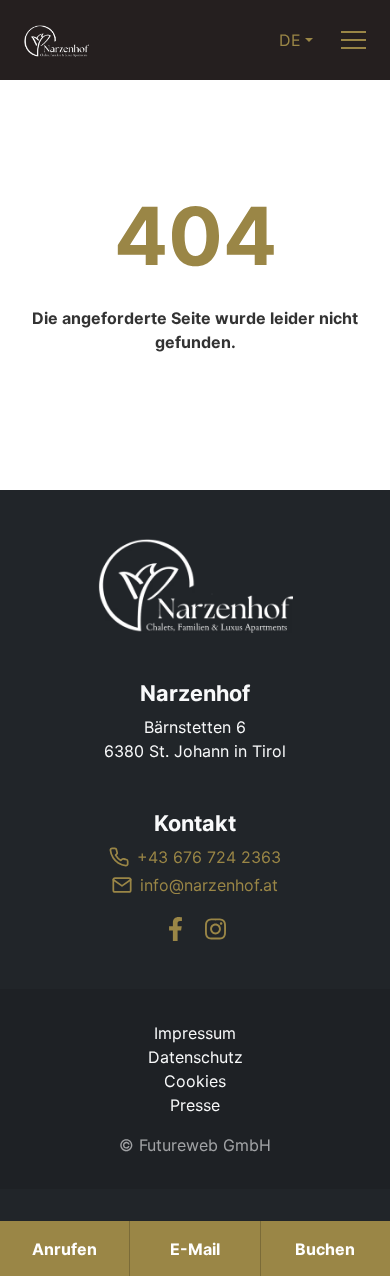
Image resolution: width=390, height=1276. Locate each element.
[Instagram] (215, 929)
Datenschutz (195, 1057)
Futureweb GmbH (205, 1145)
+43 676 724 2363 (209, 857)
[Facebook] (175, 929)
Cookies (195, 1081)
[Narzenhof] (195, 585)
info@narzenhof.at (209, 885)
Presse (195, 1105)
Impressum (195, 1033)
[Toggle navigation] (353, 40)
